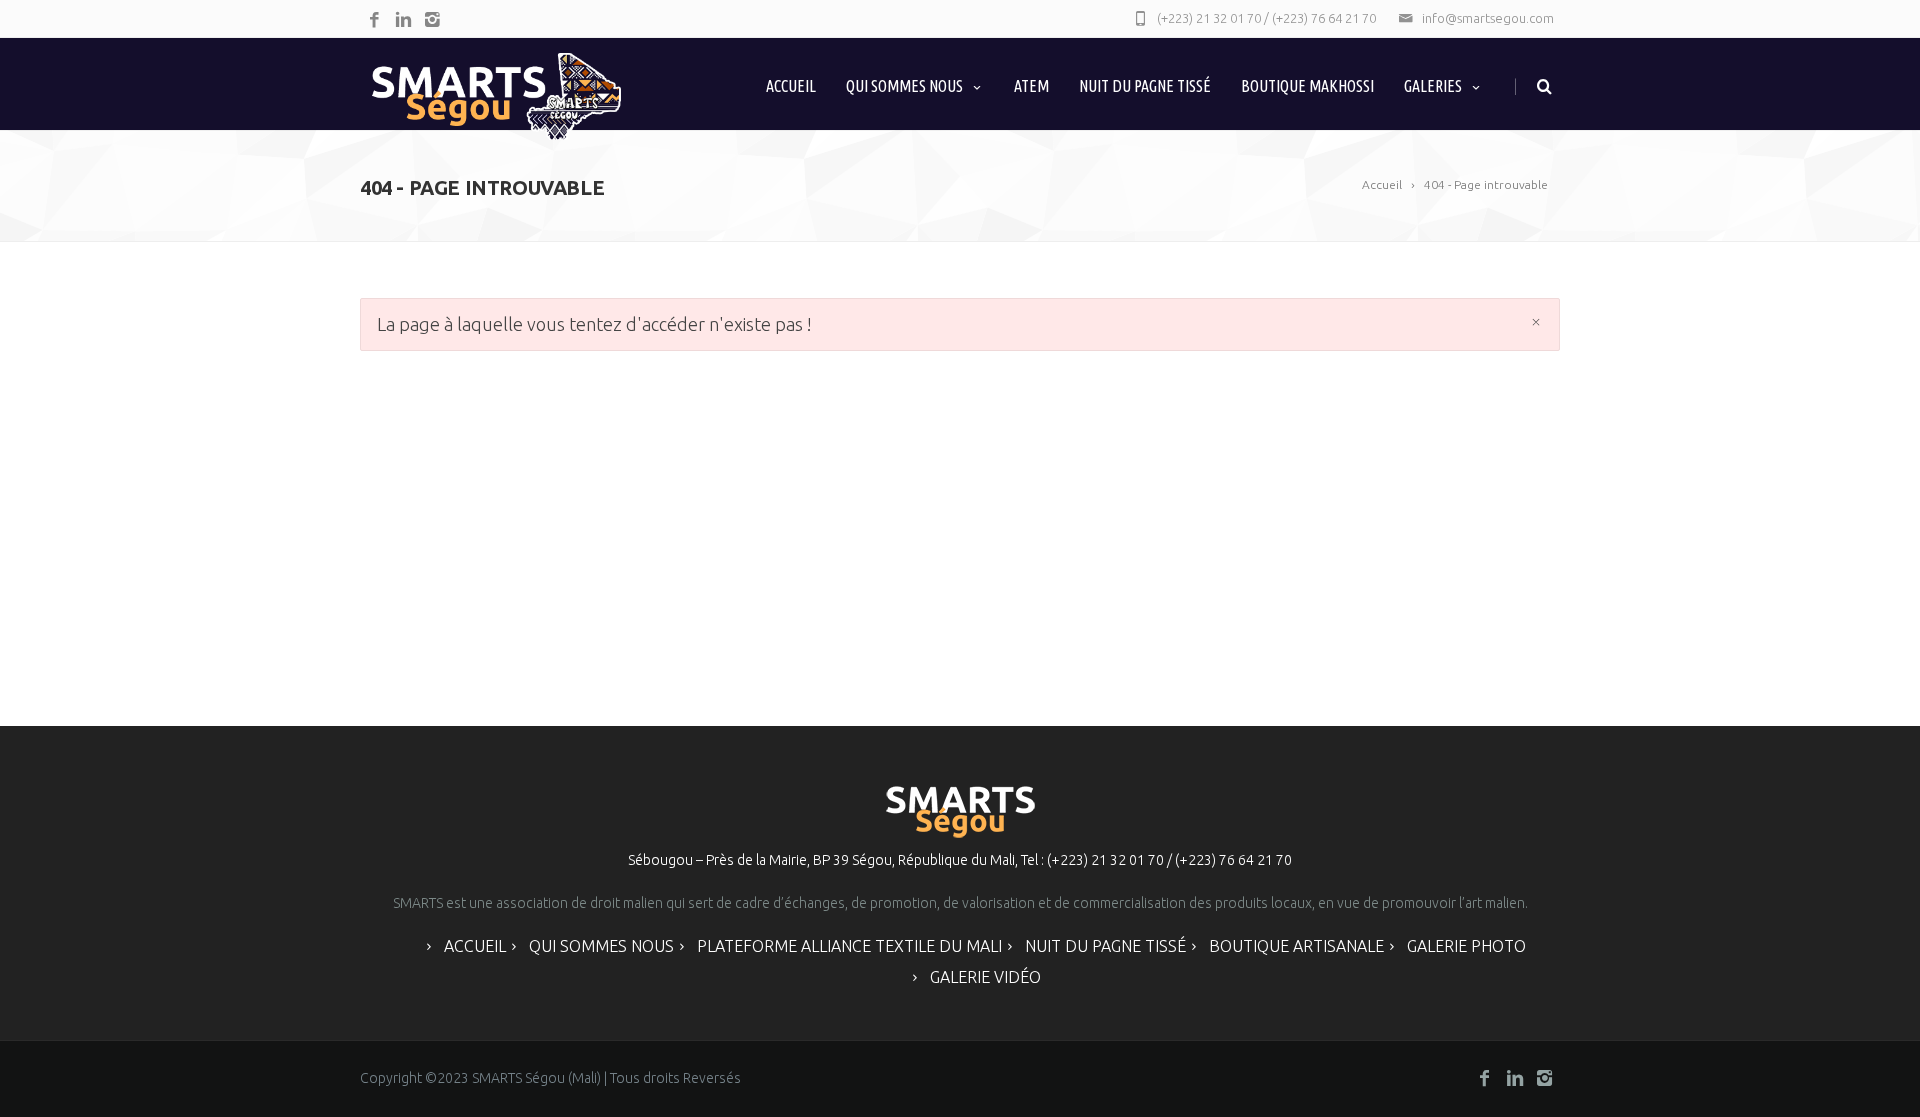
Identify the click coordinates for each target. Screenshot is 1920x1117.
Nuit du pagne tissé (1105, 946)
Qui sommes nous (904, 86)
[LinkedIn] (403, 20)
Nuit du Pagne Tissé (1145, 86)
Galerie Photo (1466, 946)
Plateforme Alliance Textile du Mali (849, 946)
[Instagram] (432, 20)
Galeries (1433, 86)
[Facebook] (374, 20)
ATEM (1031, 86)
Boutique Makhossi (1307, 86)
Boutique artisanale (1296, 946)
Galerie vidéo (985, 977)
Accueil (791, 86)
